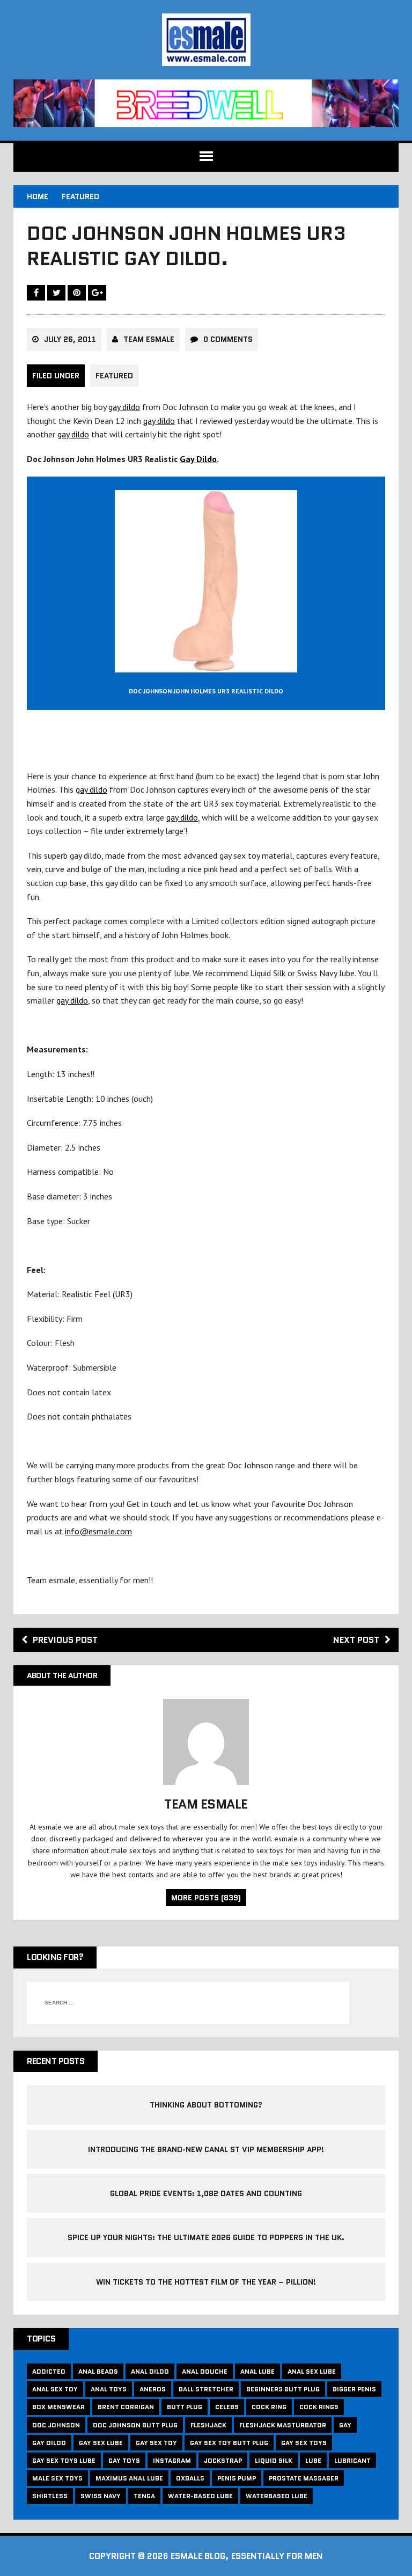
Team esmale (149, 339)
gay (345, 2425)
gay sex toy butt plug (229, 2443)
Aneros (153, 2389)
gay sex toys (304, 2443)
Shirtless (50, 2496)
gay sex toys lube (64, 2460)
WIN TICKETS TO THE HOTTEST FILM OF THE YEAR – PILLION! (206, 2282)
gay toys (124, 2460)
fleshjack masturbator (283, 2425)
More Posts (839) (206, 1898)
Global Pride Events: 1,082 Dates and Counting (206, 2193)
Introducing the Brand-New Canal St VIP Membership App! (206, 2149)
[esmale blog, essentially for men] (206, 40)
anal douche (205, 2371)
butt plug (185, 2407)
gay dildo (124, 407)
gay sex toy (156, 2443)
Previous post (65, 1640)
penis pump (237, 2478)
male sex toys (57, 2478)
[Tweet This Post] (57, 292)
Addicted (49, 2371)
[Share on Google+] (97, 292)
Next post (356, 1640)
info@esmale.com (98, 1531)
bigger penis (354, 2389)
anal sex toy (55, 2389)
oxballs (190, 2478)
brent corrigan (126, 2407)
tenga (144, 2496)
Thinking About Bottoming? (206, 2105)
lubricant (352, 2460)
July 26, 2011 (70, 339)
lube (313, 2460)
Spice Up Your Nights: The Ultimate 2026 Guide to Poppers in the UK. (206, 2237)
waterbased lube (277, 2496)
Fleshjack (208, 2425)
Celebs (227, 2407)
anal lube (257, 2371)
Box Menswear (58, 2407)
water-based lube (200, 2496)
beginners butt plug (283, 2389)
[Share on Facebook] (37, 292)
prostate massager (304, 2478)
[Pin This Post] (78, 292)
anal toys (109, 2389)
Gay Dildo (198, 459)
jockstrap (223, 2460)
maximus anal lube (129, 2478)
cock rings (319, 2407)
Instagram (172, 2460)
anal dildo (150, 2371)
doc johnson (56, 2425)
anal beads (98, 2371)
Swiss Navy (101, 2496)
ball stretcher (206, 2389)
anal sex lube (312, 2371)
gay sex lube (101, 2443)
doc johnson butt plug (135, 2425)
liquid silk (274, 2460)
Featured (114, 376)
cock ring (269, 2407)
